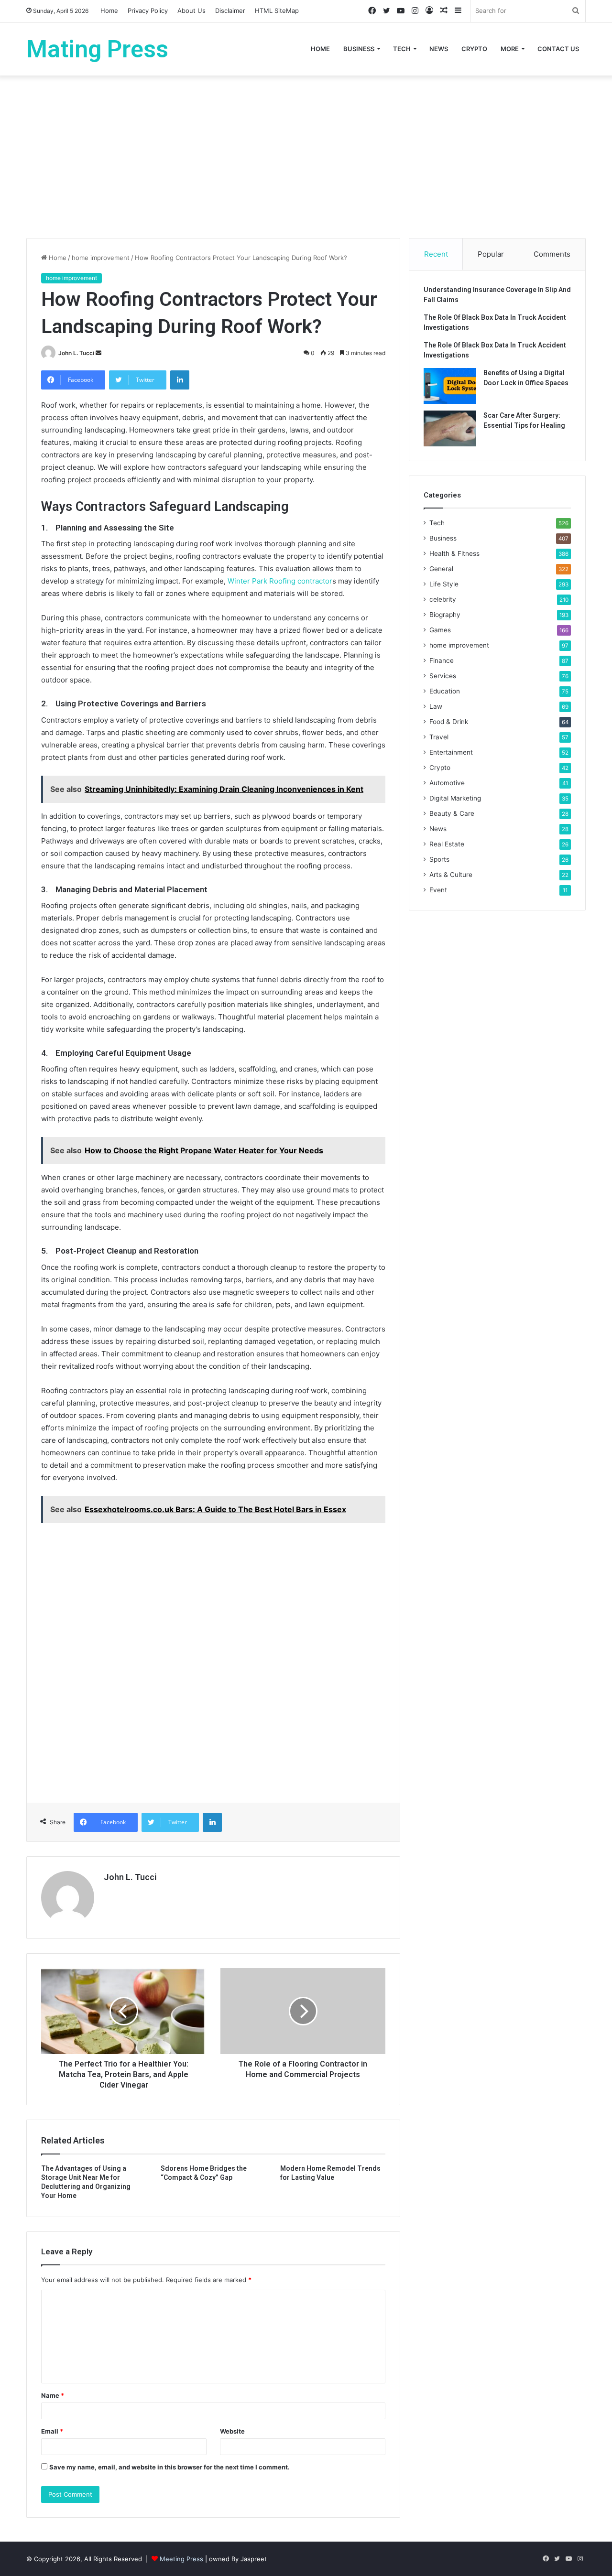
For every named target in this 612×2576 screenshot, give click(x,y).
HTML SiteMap (277, 11)
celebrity (443, 599)
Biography (445, 615)
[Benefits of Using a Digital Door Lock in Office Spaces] (450, 386)
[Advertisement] (306, 157)
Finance (442, 660)
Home (109, 11)
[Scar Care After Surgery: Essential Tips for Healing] (450, 428)
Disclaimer (230, 11)
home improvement (101, 258)
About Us (191, 11)
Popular (491, 254)
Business (359, 49)
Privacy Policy (148, 11)
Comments (552, 254)
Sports (439, 859)
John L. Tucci (76, 353)
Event (438, 890)
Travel (439, 737)
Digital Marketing (455, 798)
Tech (402, 49)
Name (53, 2395)
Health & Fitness (454, 553)
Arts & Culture (451, 875)
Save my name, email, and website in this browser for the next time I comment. (169, 2467)
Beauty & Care (452, 813)
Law (436, 706)
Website (232, 2431)
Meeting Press (181, 2559)
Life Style (444, 584)
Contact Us (558, 49)
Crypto (474, 49)
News (439, 49)
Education (445, 691)
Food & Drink (449, 722)
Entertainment (451, 752)
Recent (436, 254)
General (441, 569)
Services (443, 676)
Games (440, 630)
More (510, 49)
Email (52, 2431)
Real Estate (447, 844)
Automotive (447, 783)
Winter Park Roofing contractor (280, 581)
